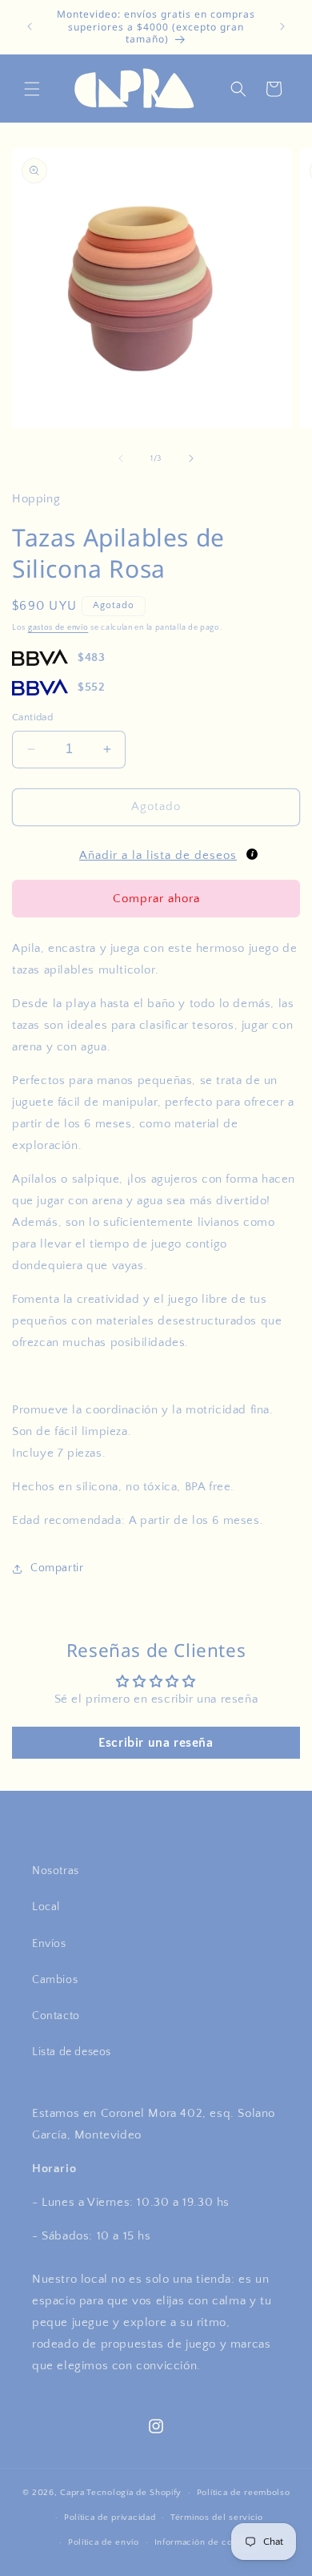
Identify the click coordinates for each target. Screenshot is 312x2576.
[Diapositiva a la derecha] (191, 458)
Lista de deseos (72, 2052)
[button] (32, 89)
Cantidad (32, 717)
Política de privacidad (110, 2518)
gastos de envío (58, 628)
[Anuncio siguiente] (282, 26)
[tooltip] (252, 854)
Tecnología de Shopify (134, 2493)
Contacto (56, 2016)
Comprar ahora (156, 899)
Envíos (49, 1944)
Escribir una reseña (156, 1743)
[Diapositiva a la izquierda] (121, 458)
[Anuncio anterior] (30, 26)
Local (46, 1907)
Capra (72, 2493)
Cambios (55, 1980)
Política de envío (104, 2542)
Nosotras (56, 1871)
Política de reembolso (244, 2493)
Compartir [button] (57, 1568)
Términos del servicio (217, 2518)
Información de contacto (207, 2542)
